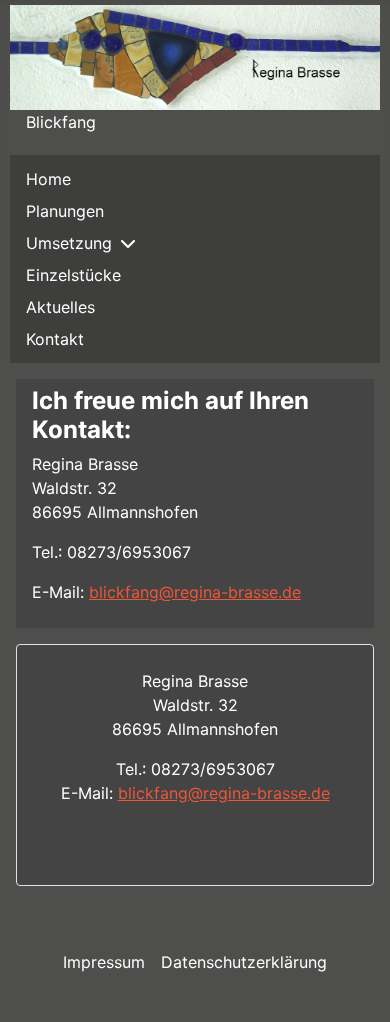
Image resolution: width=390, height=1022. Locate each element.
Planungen (65, 211)
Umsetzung (69, 243)
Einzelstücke (73, 275)
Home (48, 179)
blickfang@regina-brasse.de (195, 592)
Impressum (104, 962)
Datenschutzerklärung (244, 962)
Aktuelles (60, 307)
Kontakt (55, 339)
